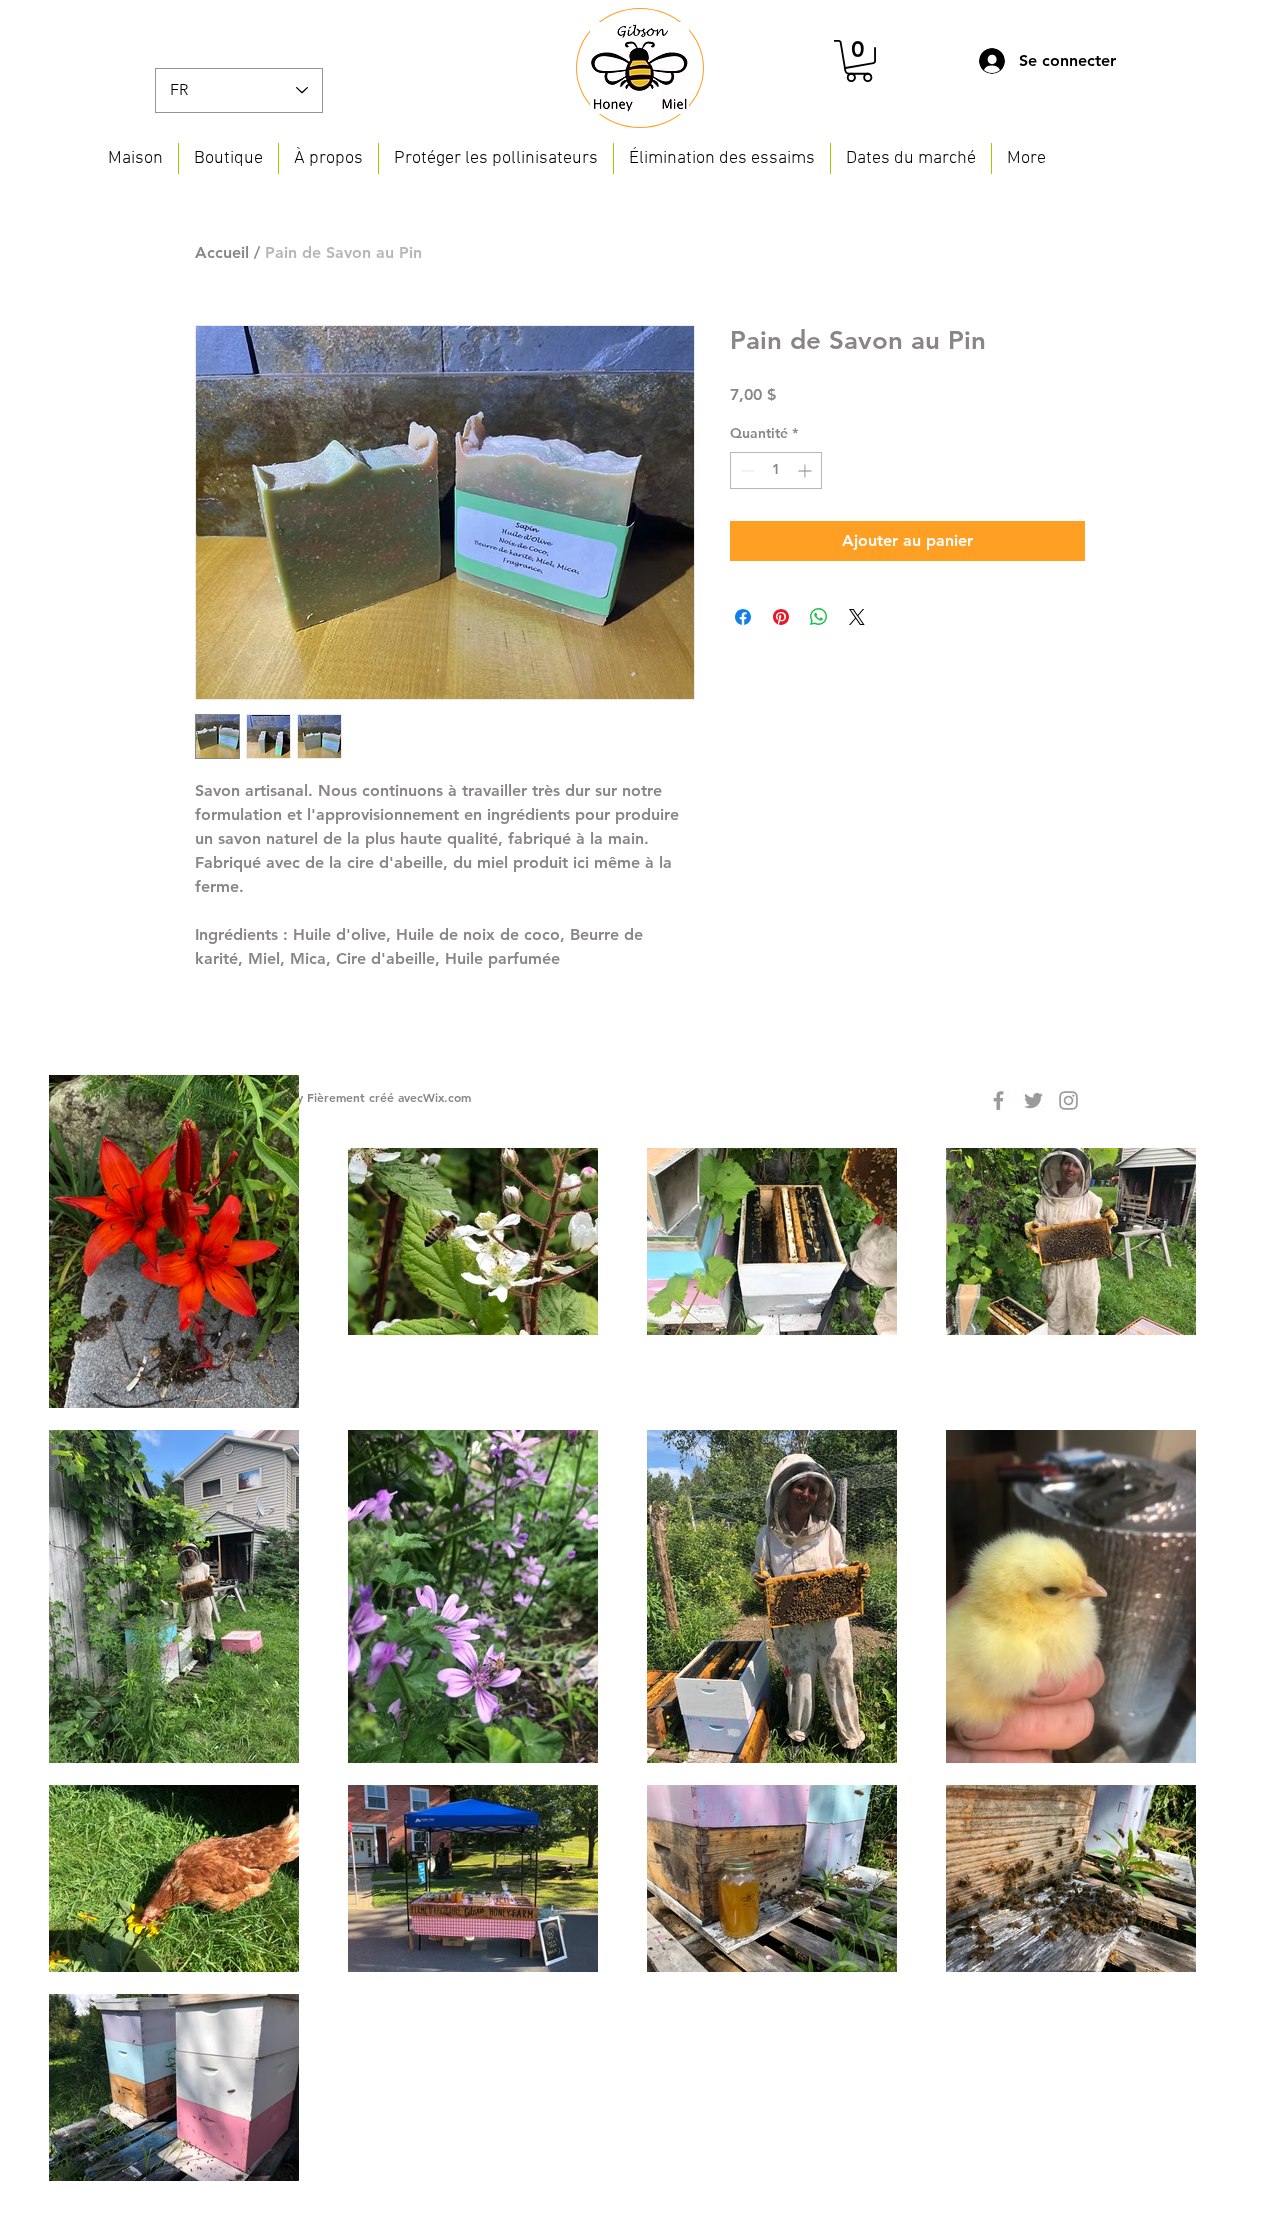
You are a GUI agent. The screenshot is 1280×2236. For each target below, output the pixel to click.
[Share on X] (857, 617)
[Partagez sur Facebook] (743, 617)
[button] (859, 61)
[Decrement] (745, 470)
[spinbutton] (776, 470)
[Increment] (806, 470)
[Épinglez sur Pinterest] (781, 617)
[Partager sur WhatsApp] (819, 617)
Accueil (222, 252)
